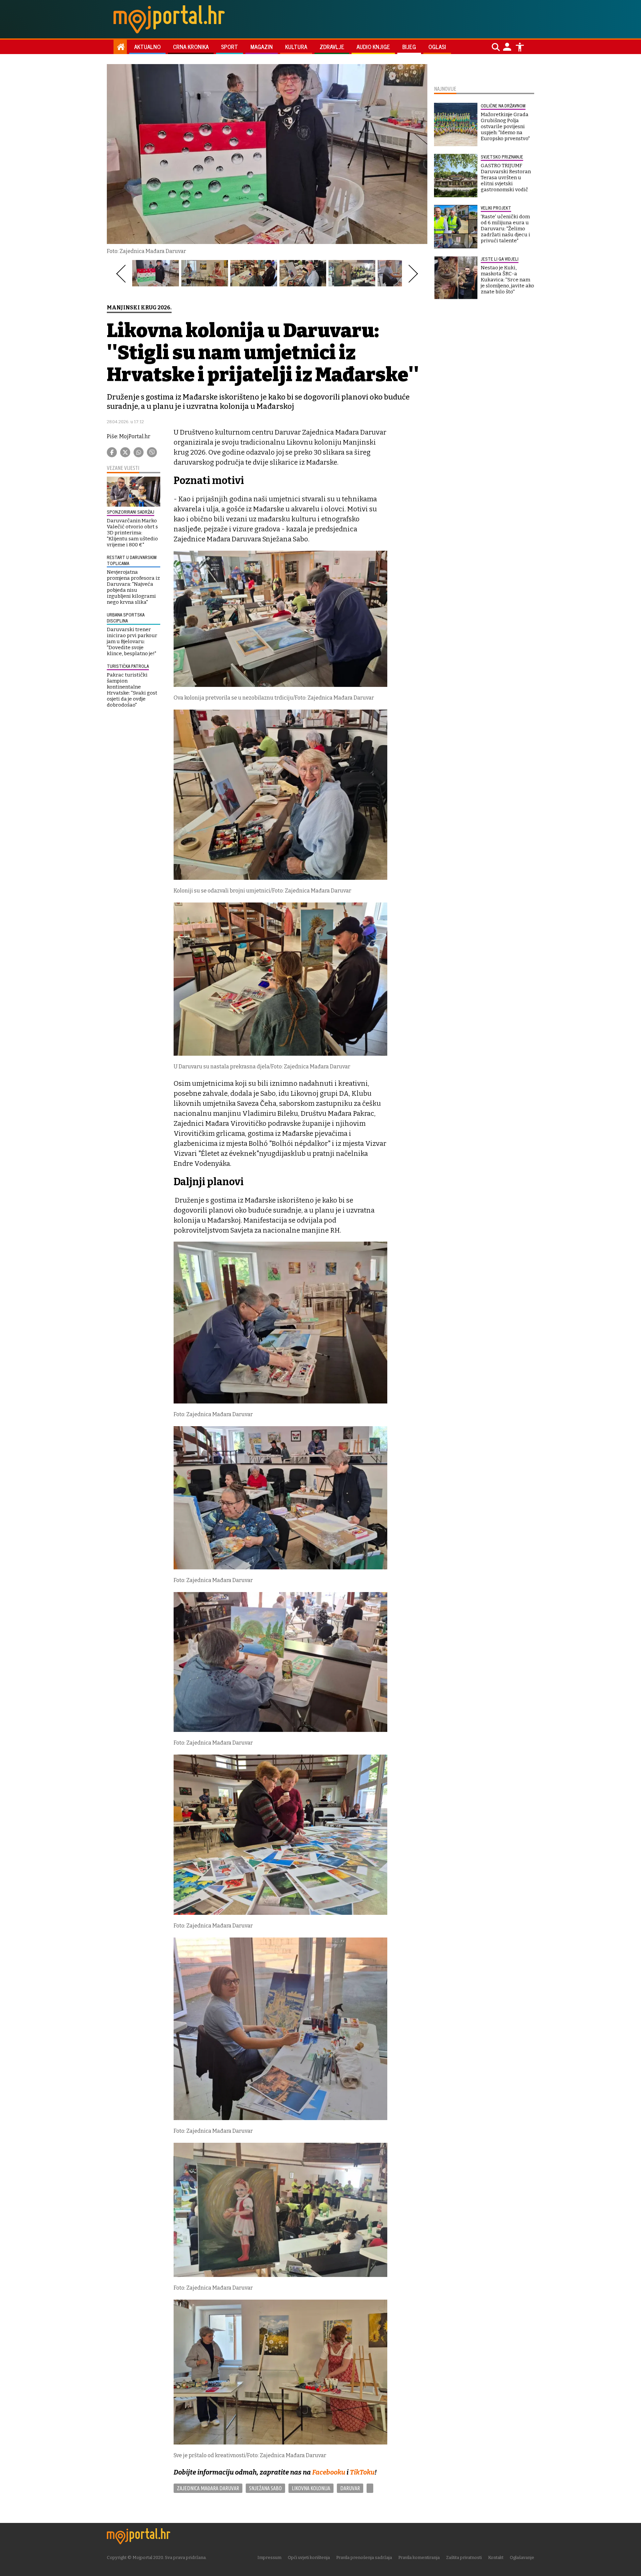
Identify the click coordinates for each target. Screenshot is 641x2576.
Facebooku (329, 2472)
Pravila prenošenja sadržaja (364, 2557)
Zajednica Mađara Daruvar (208, 2488)
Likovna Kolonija (311, 2488)
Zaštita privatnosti (464, 2557)
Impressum (269, 2557)
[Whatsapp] (139, 452)
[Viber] (152, 452)
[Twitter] (125, 452)
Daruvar (350, 2488)
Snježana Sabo (265, 2488)
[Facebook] (112, 452)
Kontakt (496, 2557)
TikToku (362, 2472)
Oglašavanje (522, 2557)
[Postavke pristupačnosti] (520, 47)
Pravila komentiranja (419, 2557)
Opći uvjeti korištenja (309, 2557)
